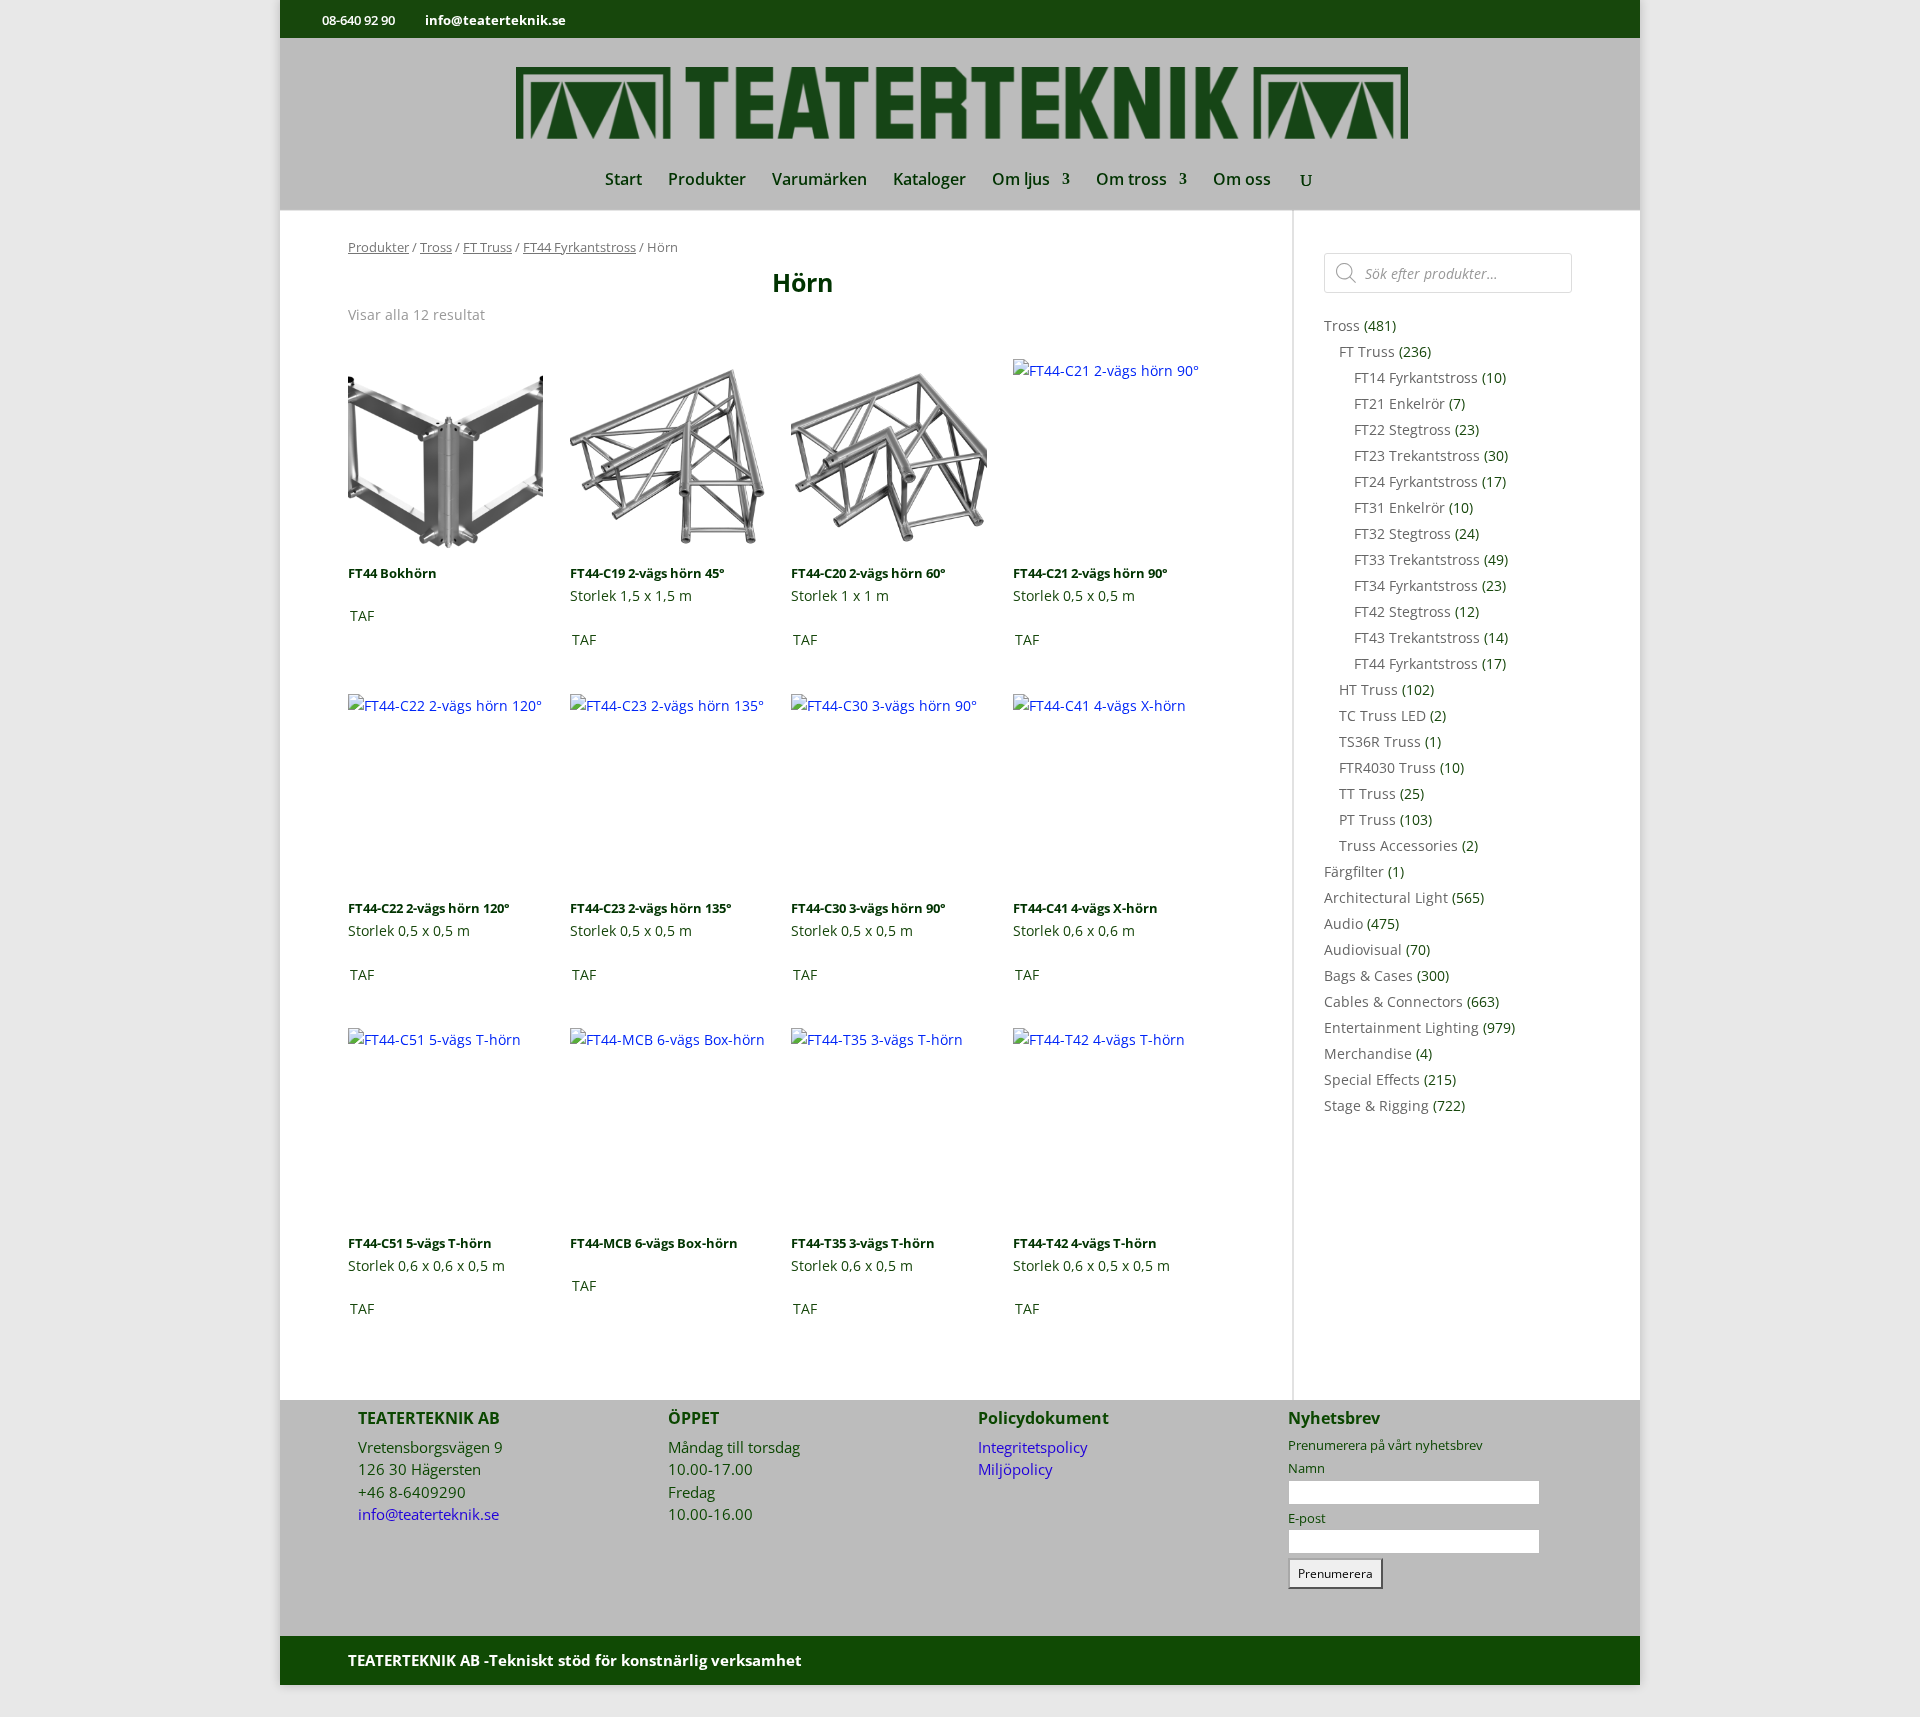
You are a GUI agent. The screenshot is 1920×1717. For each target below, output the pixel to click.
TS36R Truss (1380, 741)
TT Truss (1367, 793)
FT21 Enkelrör (1399, 403)
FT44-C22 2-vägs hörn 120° (429, 908)
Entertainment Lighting (1401, 1027)
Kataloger (929, 181)
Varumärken (819, 181)
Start (623, 181)
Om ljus (1021, 181)
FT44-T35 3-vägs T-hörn (863, 1243)
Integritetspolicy (1033, 1447)
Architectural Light (1386, 897)
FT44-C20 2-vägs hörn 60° (868, 573)
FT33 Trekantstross (1417, 559)
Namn (1306, 1468)
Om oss (1242, 181)
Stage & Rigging (1376, 1105)
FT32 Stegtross (1402, 533)
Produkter (707, 181)
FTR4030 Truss (1387, 767)
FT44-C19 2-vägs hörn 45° (647, 573)
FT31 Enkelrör (1399, 507)
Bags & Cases (1368, 975)
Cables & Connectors (1393, 1001)
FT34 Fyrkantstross (1416, 585)
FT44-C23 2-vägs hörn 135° (651, 908)
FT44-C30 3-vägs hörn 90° (868, 908)
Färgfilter (1354, 871)
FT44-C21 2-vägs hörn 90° (1090, 573)
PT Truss (1367, 819)
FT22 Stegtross (1402, 429)
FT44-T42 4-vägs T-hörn (1085, 1243)
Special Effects (1372, 1079)
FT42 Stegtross (1402, 611)
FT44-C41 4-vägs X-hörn (1085, 908)
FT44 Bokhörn (392, 573)
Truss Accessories (1398, 845)
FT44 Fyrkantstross (579, 247)
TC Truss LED (1382, 715)
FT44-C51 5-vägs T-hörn (420, 1243)
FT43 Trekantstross (1417, 637)
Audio (1343, 923)
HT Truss (1368, 689)
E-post (1307, 1518)
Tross (436, 247)
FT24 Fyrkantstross (1416, 481)
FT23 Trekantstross (1417, 455)
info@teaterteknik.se (428, 1514)
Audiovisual (1363, 949)
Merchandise (1368, 1053)
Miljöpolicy (1015, 1469)
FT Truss (487, 247)
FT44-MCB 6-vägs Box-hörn (654, 1243)
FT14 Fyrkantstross (1416, 377)
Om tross (1131, 181)
